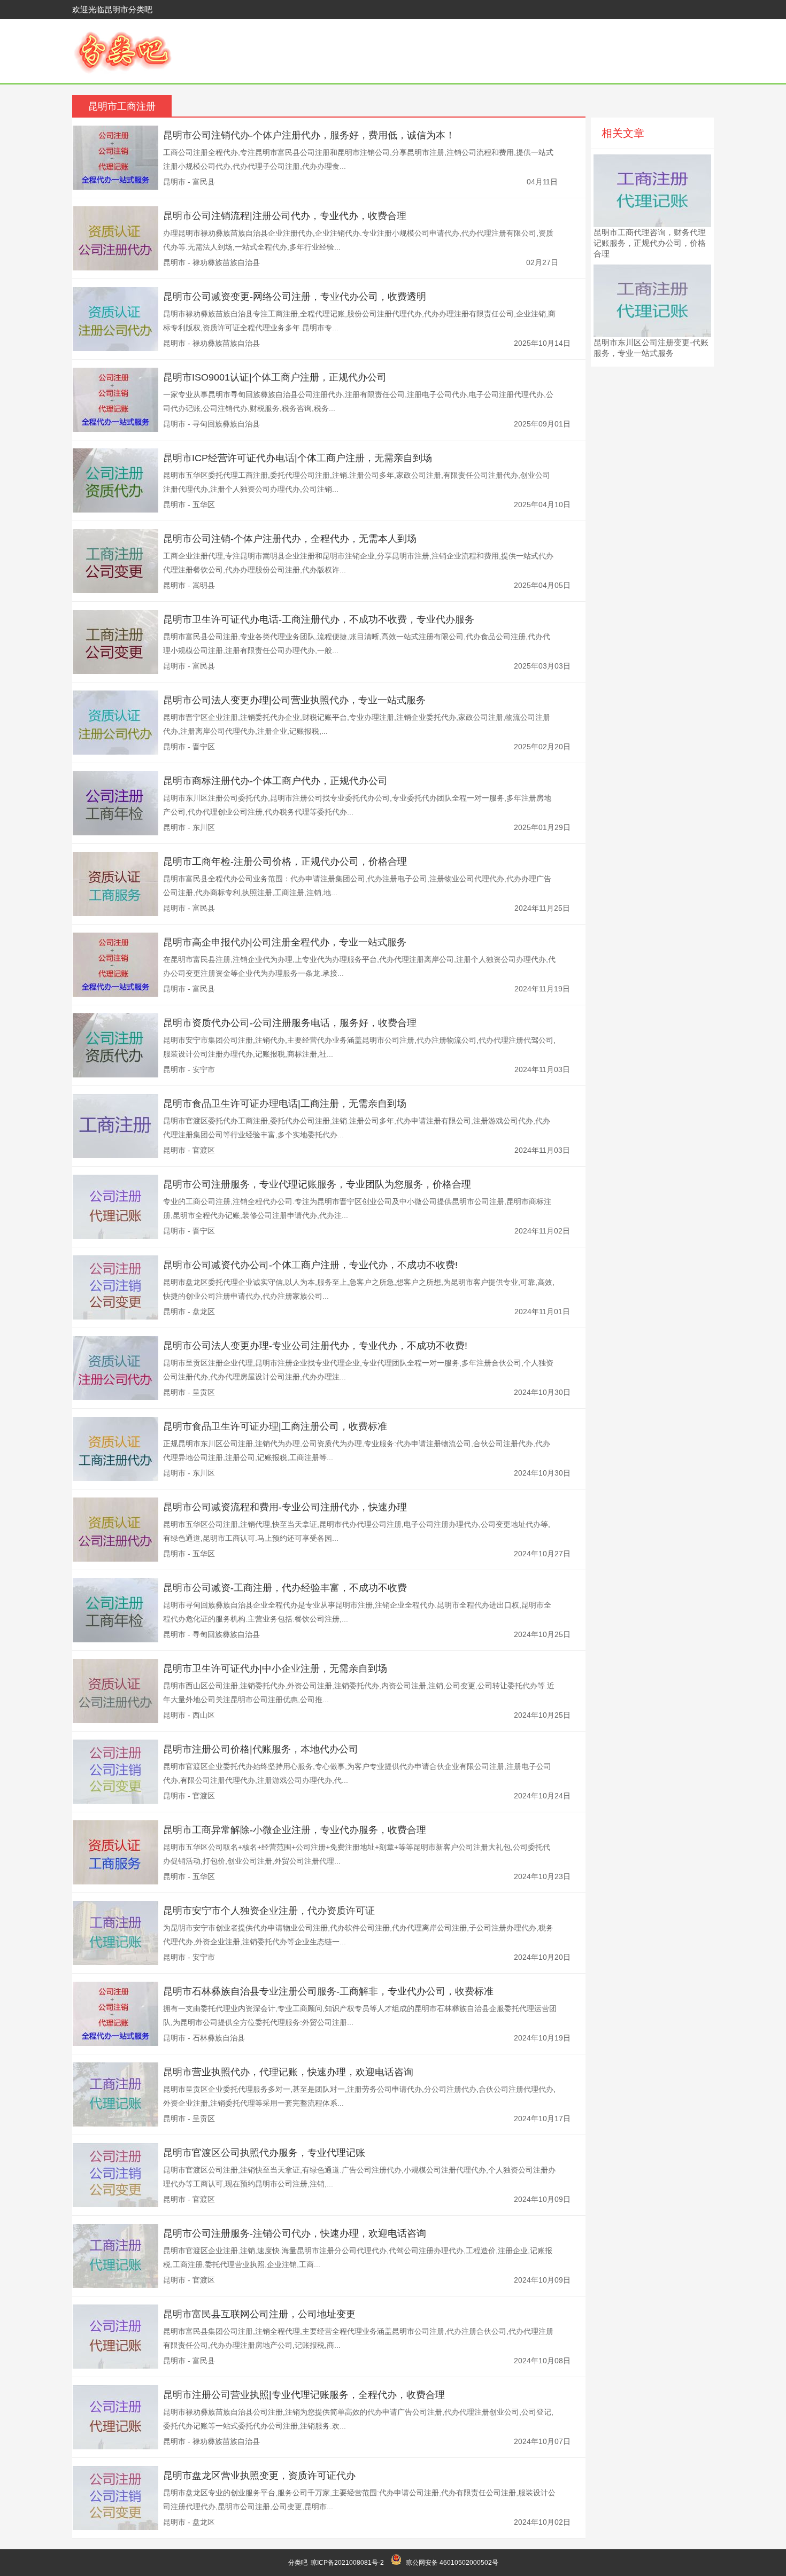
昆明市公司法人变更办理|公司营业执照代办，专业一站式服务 (294, 700)
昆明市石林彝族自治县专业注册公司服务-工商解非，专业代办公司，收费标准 (328, 1991)
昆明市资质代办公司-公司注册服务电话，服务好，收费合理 (290, 1023)
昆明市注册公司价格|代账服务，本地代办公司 (261, 1749)
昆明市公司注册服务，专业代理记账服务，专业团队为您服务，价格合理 (317, 1184)
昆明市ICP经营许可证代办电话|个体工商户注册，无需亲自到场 (298, 458)
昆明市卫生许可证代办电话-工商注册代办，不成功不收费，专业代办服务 (319, 619)
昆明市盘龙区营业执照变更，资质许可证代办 (259, 2476)
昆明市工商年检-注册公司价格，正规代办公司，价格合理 (285, 862)
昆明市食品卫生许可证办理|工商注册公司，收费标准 (275, 1426)
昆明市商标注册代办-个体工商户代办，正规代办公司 (275, 781)
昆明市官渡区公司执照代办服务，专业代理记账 (264, 2153)
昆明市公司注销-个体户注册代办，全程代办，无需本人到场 (290, 539)
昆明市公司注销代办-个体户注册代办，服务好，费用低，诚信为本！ (309, 135)
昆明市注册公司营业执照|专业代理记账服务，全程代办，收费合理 (304, 2395)
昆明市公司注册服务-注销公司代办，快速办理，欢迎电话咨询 (295, 2233)
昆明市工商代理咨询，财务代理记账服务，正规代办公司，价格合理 (650, 243)
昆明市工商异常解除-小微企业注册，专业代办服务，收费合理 (295, 1830)
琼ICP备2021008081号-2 (347, 2563)
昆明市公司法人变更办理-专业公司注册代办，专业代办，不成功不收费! (315, 1346)
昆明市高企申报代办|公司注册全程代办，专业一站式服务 (285, 942)
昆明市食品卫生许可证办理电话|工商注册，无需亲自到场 (285, 1104)
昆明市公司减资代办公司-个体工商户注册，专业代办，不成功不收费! (310, 1265)
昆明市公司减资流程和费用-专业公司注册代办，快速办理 (285, 1507)
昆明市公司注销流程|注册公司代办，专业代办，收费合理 (285, 216)
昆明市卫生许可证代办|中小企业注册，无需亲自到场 (275, 1669)
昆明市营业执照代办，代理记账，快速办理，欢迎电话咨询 (288, 2072)
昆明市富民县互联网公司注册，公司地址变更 (259, 2314)
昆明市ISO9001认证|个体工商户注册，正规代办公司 (275, 377)
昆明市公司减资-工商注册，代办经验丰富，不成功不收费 (285, 1588)
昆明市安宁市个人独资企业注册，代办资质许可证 (269, 1911)
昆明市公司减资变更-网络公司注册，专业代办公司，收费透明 (295, 297)
